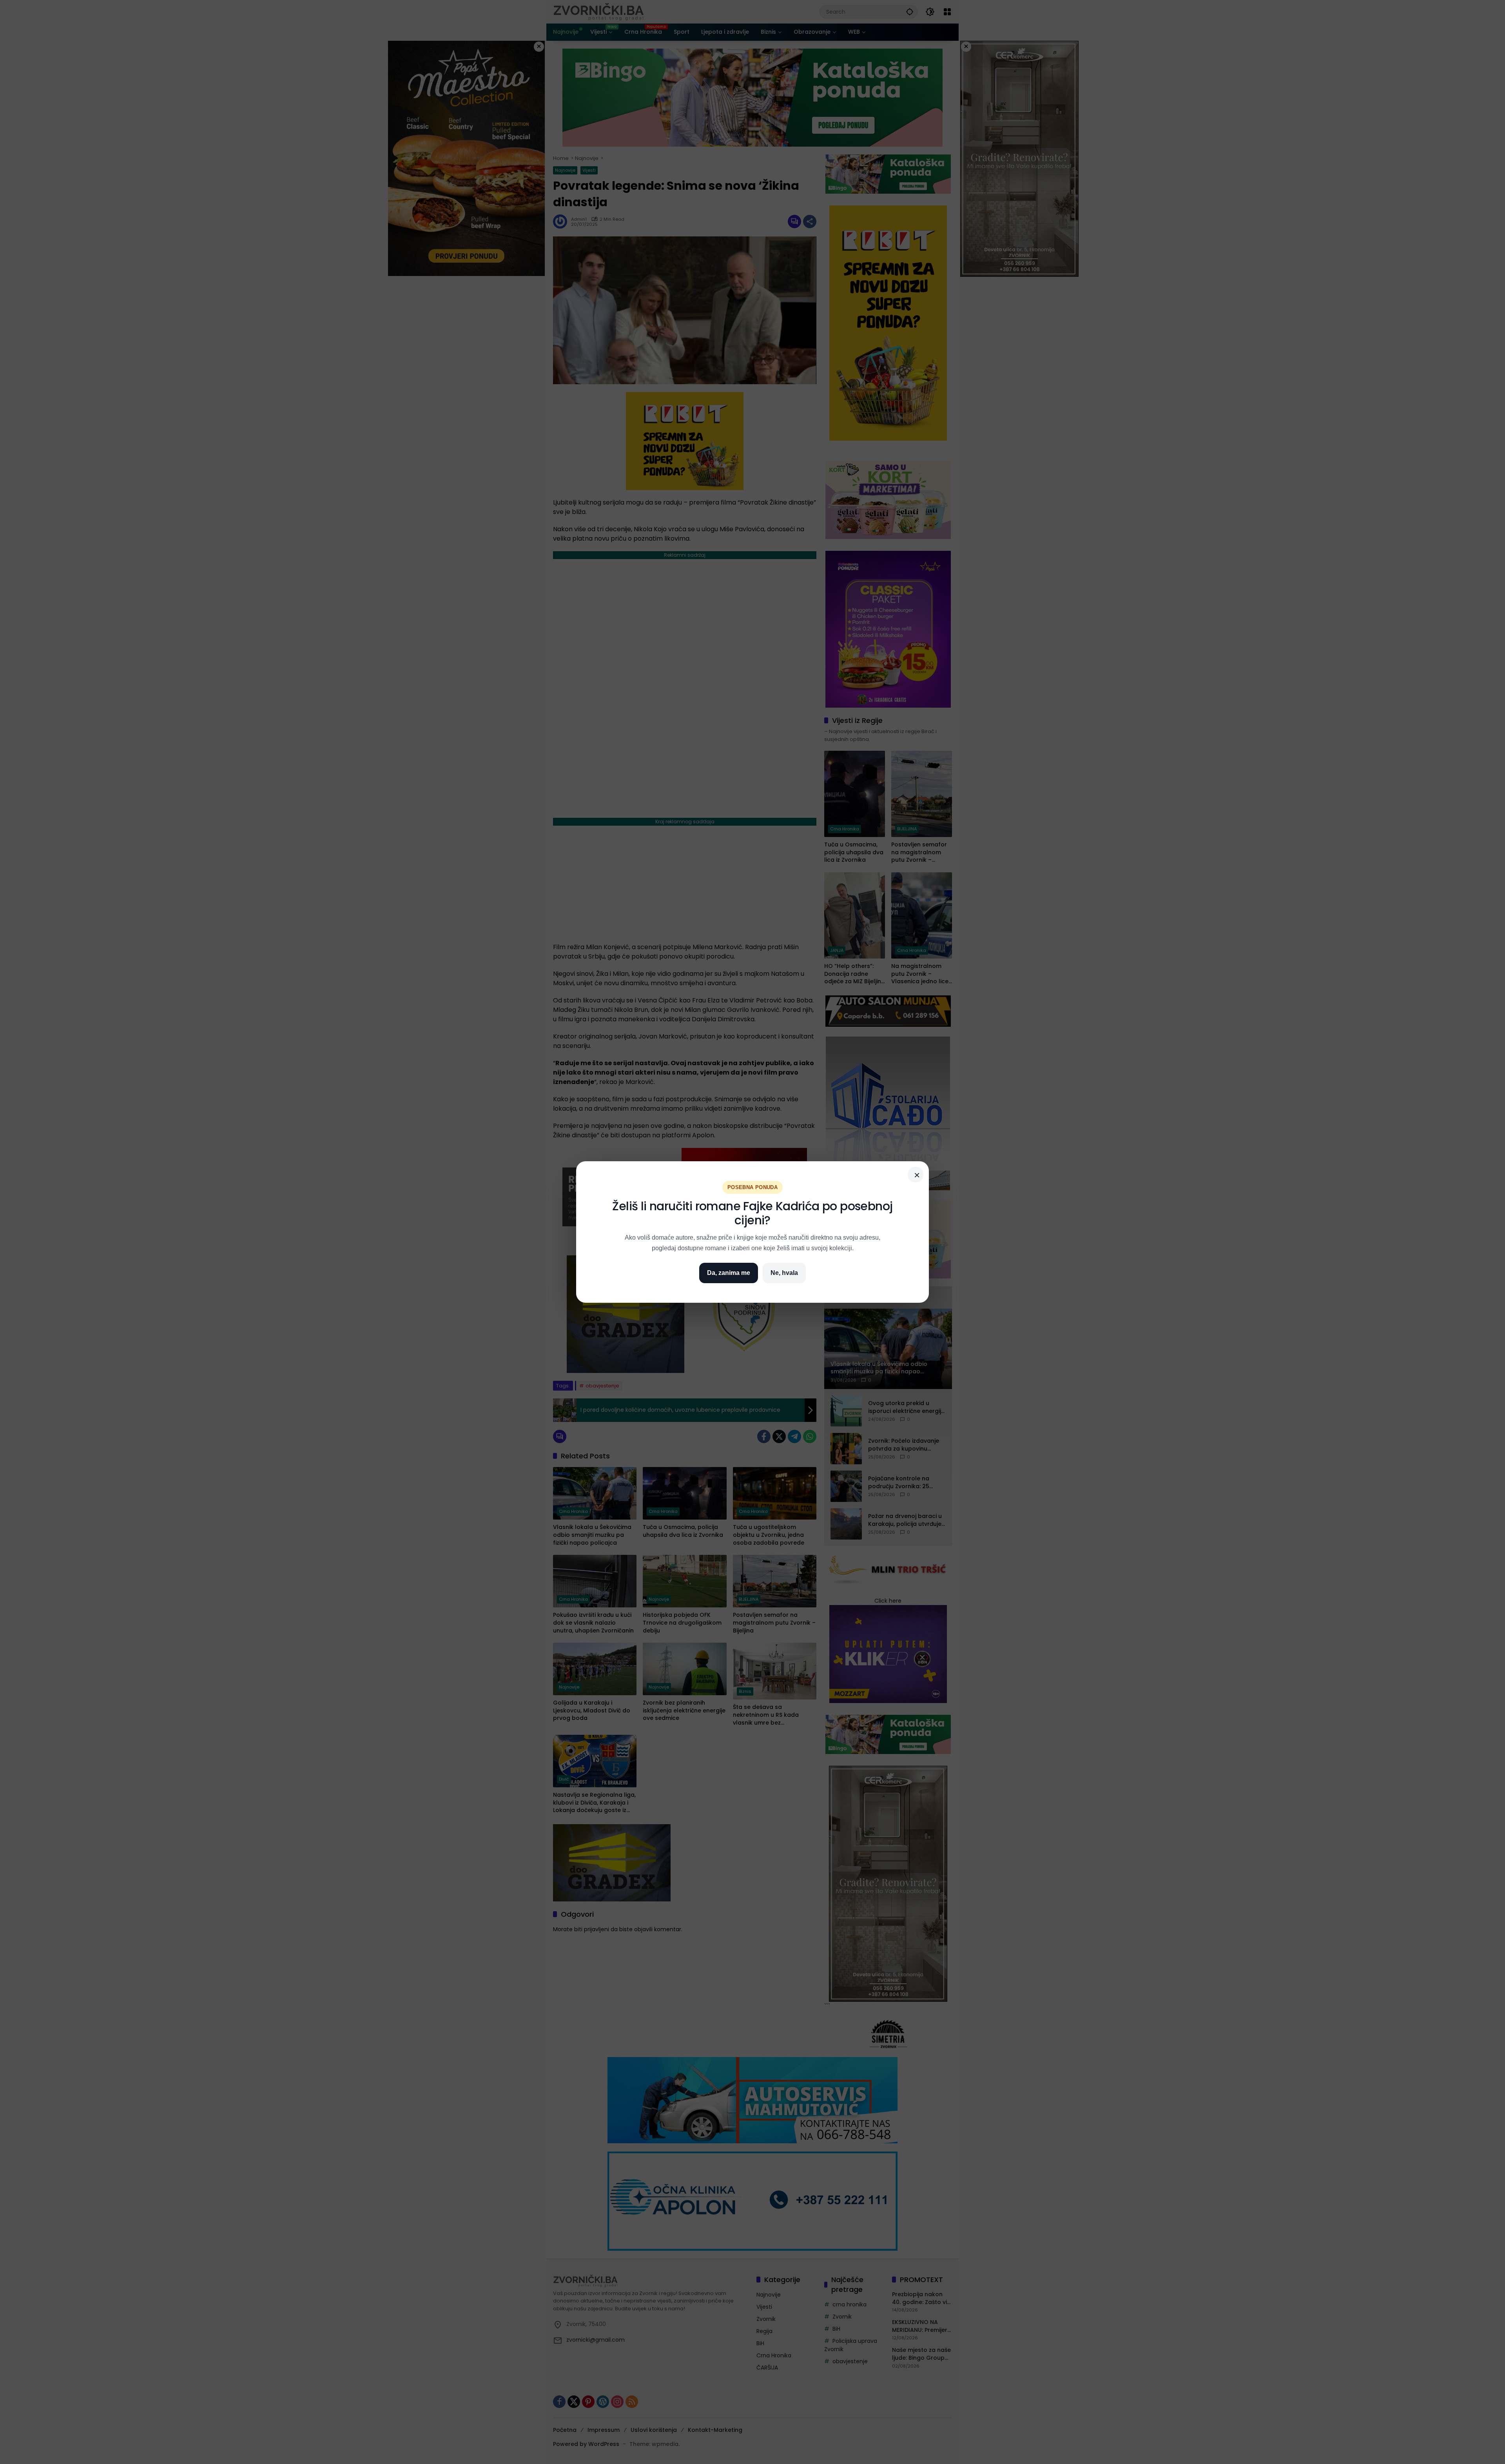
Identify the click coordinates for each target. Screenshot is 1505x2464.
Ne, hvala (784, 1273)
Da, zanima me (729, 1273)
